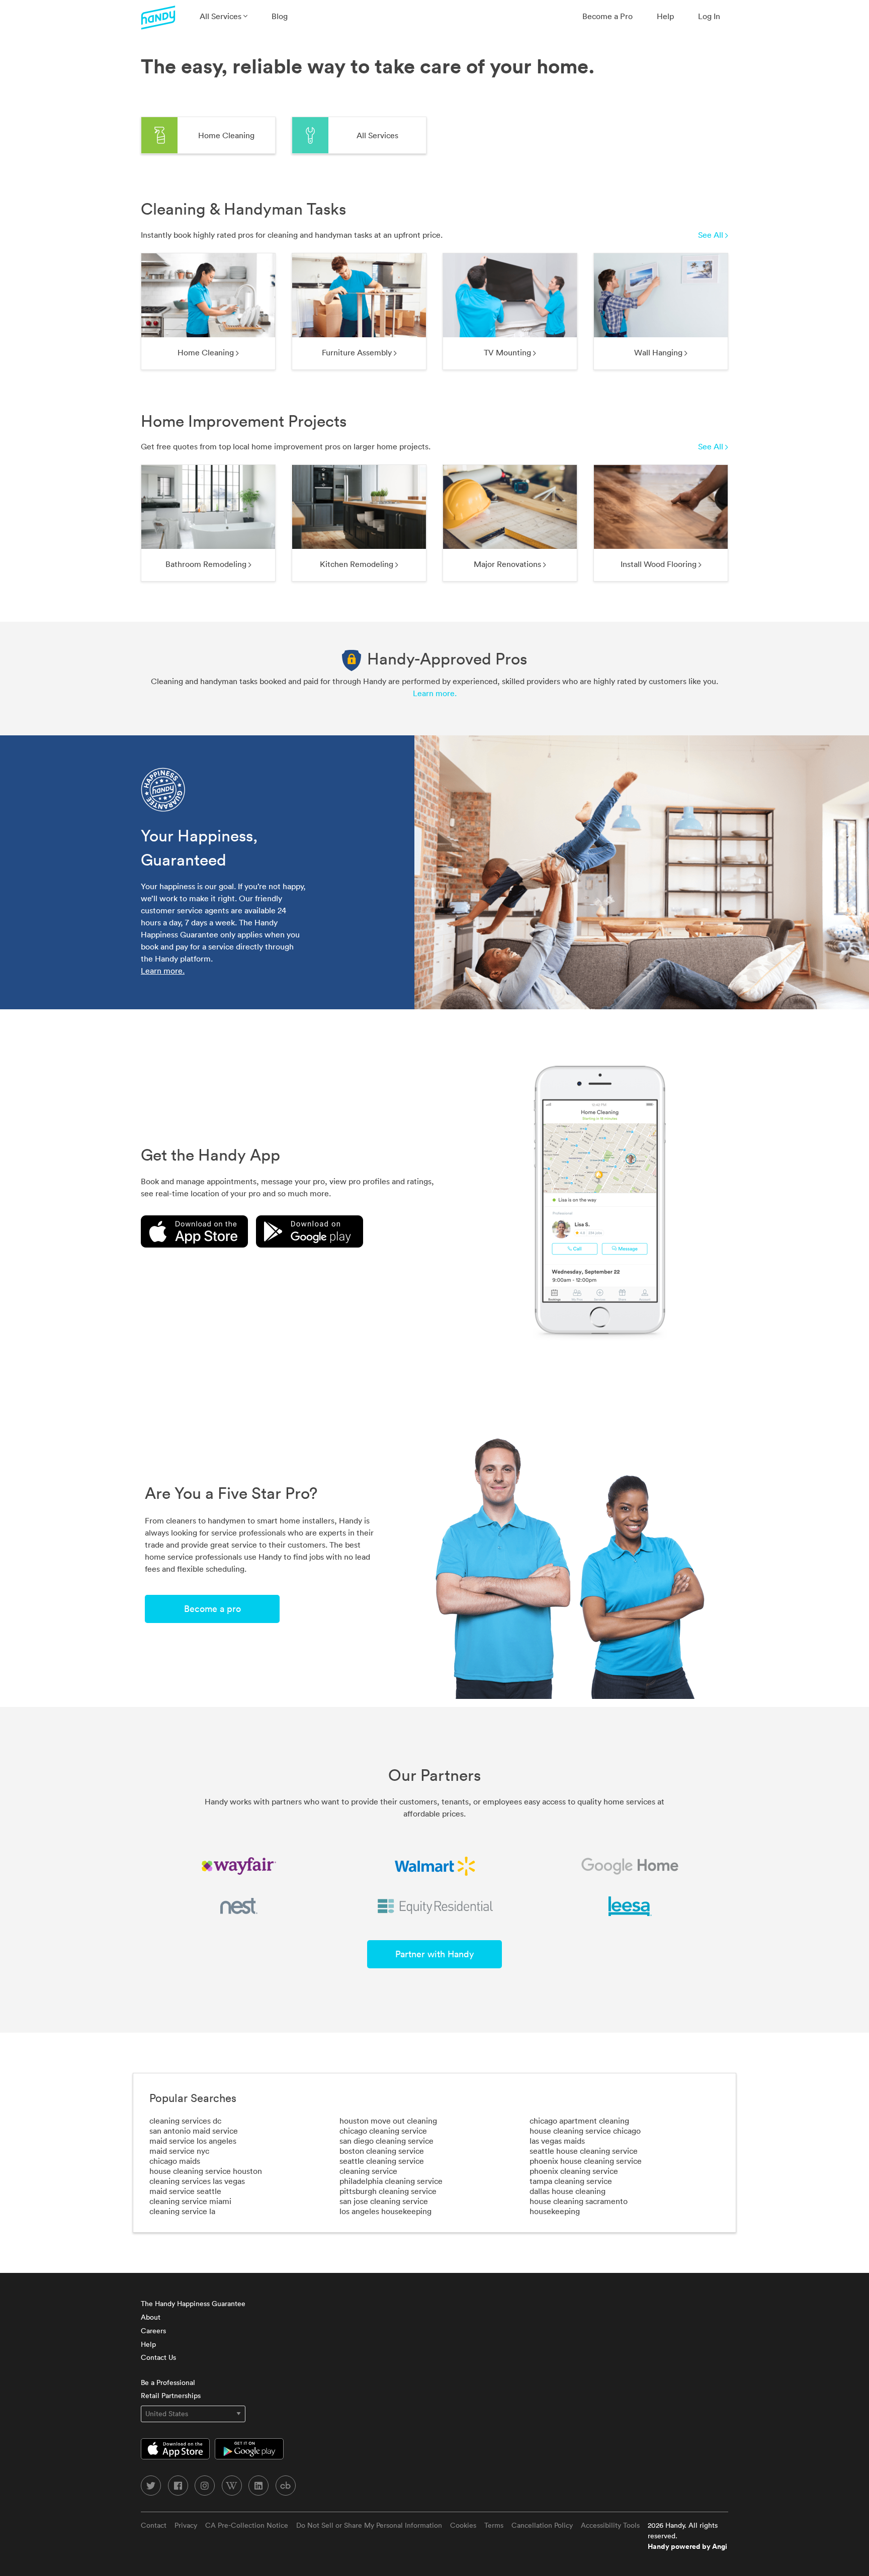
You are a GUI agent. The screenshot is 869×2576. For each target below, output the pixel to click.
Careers (153, 2331)
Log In (709, 16)
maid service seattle (185, 2191)
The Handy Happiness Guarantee (193, 2304)
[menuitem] (224, 16)
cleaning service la (182, 2211)
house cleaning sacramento (579, 2201)
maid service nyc (179, 2151)
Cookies (463, 2525)
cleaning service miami (190, 2201)
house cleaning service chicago (585, 2131)
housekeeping (555, 2211)
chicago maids (175, 2161)
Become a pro (212, 1609)
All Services (222, 16)
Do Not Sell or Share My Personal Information (369, 2525)
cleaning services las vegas (197, 2181)
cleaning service (368, 2171)
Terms (494, 2525)
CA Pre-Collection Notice (247, 2525)
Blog (280, 16)
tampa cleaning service (571, 2181)
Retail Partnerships (171, 2396)
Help (665, 16)
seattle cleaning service (382, 2161)
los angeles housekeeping (385, 2211)
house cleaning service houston (206, 2171)
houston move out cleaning (388, 2121)
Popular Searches (193, 2098)
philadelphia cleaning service (391, 2181)
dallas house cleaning (568, 2191)
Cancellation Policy (542, 2525)
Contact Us (158, 2357)
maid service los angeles (193, 2141)
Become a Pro (607, 16)
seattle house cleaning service (584, 2151)
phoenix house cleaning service (586, 2161)
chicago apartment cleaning (579, 2121)
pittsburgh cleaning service (388, 2191)
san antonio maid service (194, 2131)
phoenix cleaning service (574, 2171)
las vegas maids (557, 2141)
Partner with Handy (434, 1954)
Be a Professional (168, 2382)
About (151, 2317)
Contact (154, 2525)
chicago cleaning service (383, 2131)
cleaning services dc (185, 2121)
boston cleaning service (382, 2151)
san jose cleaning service (384, 2201)
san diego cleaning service (386, 2141)
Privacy (186, 2525)
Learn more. (435, 693)
